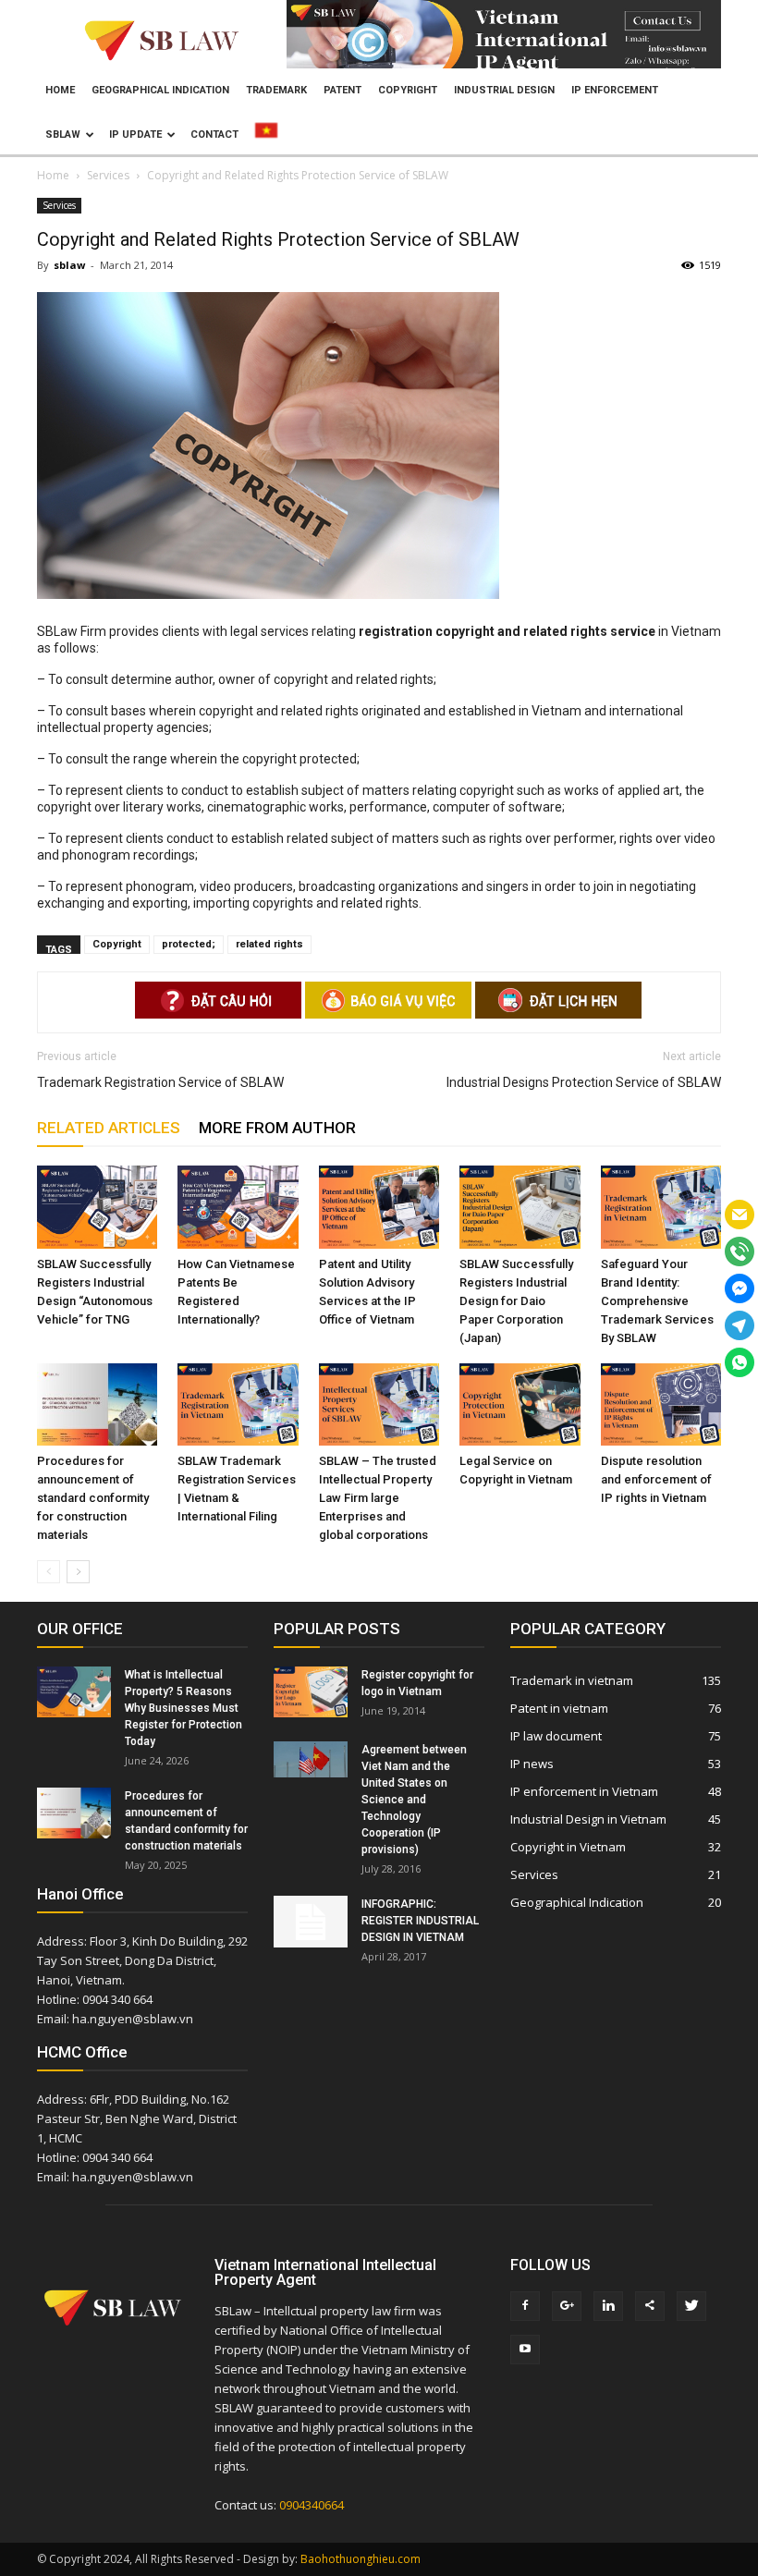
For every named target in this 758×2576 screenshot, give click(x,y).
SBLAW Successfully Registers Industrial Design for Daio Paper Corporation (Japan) (516, 1301)
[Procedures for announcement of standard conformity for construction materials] (97, 1405)
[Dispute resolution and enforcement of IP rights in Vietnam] (661, 1405)
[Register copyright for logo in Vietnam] (311, 1692)
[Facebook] (525, 2306)
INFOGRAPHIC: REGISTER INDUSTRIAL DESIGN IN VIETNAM (420, 1921)
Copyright (408, 90)
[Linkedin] (608, 2306)
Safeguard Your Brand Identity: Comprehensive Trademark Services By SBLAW (657, 1301)
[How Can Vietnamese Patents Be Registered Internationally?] (238, 1207)
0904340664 (312, 2505)
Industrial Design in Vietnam (588, 1819)
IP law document (556, 1736)
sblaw (69, 265)
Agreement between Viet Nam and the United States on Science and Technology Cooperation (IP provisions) (414, 1800)
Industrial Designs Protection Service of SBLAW (584, 1082)
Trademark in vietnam (572, 1680)
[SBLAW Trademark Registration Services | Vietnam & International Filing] (238, 1405)
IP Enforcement (615, 90)
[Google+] (567, 2306)
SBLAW (63, 134)
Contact (214, 134)
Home (60, 90)
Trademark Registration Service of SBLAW (160, 1082)
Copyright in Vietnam (568, 1847)
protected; (189, 944)
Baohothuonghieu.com (361, 2559)
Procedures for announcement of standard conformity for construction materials (93, 1498)
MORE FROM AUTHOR (277, 1128)
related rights (269, 944)
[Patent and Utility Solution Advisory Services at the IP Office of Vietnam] (379, 1207)
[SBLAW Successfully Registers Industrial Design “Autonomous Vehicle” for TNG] (97, 1207)
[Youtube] (525, 2350)
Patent (342, 90)
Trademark (276, 90)
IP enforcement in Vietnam (584, 1791)
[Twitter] (691, 2306)
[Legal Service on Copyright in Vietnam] (520, 1405)
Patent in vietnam (559, 1708)
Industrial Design (504, 90)
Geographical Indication (160, 90)
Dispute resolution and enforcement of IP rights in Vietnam (656, 1479)
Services (59, 205)
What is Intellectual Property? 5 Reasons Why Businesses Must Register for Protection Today (183, 1708)
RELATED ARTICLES (109, 1128)
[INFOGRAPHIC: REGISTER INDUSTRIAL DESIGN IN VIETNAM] (311, 1922)
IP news (532, 1764)
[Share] (650, 2306)
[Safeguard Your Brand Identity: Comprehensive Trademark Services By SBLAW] (661, 1207)
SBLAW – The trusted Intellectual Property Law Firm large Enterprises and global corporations (378, 1498)
